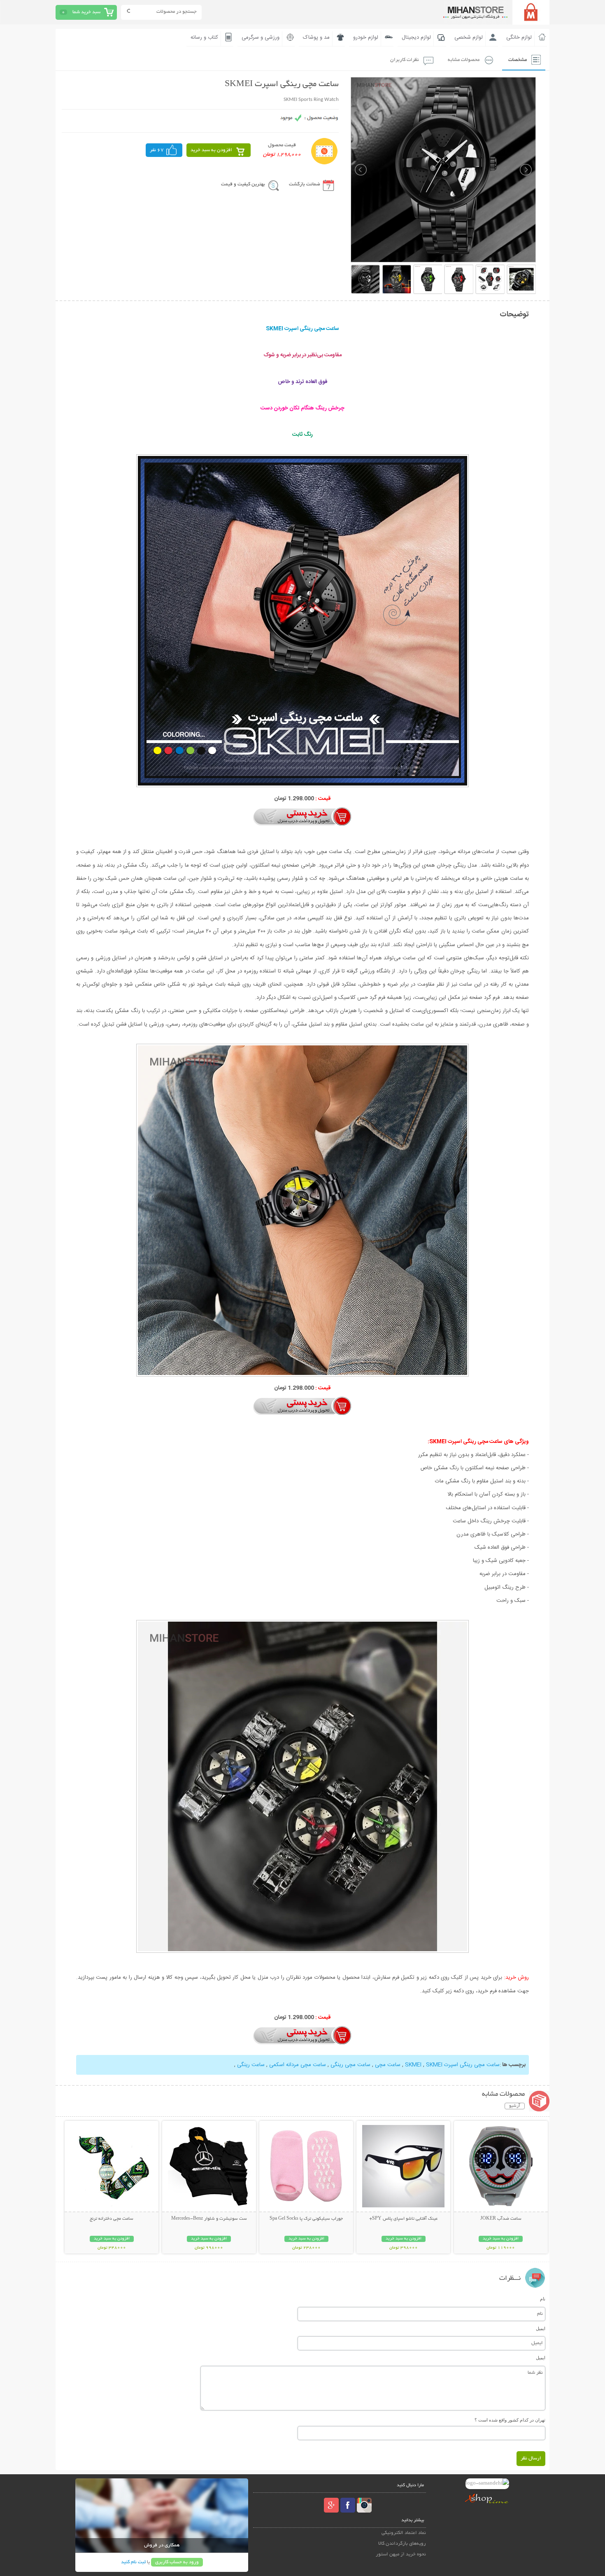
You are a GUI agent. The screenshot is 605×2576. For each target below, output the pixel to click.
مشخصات (518, 60)
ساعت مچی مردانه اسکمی (297, 2065)
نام (543, 2299)
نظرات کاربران (405, 60)
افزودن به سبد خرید (211, 150)
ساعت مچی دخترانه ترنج (112, 2219)
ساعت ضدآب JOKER (501, 2219)
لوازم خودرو (366, 37)
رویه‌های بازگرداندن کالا (402, 2544)
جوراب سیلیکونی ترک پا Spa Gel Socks (306, 2219)
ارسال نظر (531, 2458)
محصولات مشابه (464, 60)
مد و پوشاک (316, 37)
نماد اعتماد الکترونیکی (404, 2533)
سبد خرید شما (86, 12)
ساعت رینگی (250, 2065)
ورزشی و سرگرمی (261, 37)
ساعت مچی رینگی (350, 2065)
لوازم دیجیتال (416, 37)
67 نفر (157, 150)
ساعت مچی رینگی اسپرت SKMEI (452, 2065)
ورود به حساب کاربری (177, 2562)
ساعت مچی (387, 2065)
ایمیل (541, 2328)
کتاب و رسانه (204, 37)
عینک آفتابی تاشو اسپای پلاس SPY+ (403, 2219)
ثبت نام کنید (133, 2562)
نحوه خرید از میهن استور (401, 2554)
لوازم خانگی (519, 37)
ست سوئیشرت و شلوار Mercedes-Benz (209, 2219)
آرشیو (515, 2106)
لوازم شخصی (469, 37)
